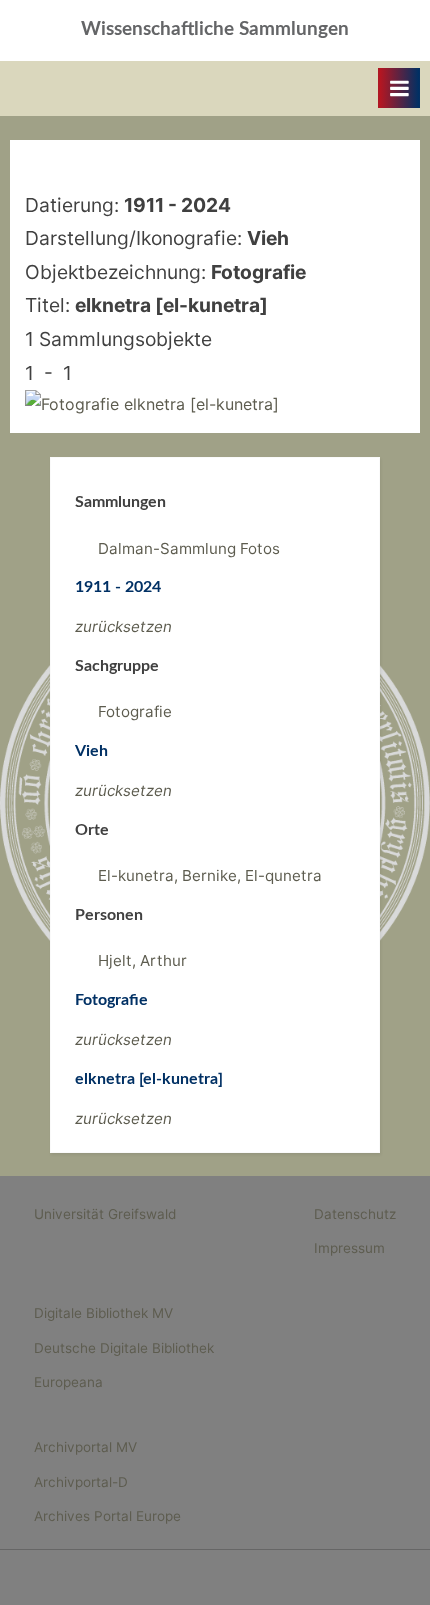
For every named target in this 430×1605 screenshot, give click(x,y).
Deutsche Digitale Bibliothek (124, 1348)
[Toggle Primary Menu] (399, 88)
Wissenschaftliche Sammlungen (215, 29)
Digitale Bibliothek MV (103, 1313)
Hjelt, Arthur (142, 960)
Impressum (349, 1248)
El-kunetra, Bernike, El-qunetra (210, 875)
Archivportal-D (81, 1482)
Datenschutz (355, 1214)
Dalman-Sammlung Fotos (189, 548)
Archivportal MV (85, 1447)
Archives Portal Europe (107, 1516)
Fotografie (135, 711)
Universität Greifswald (105, 1214)
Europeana (68, 1382)
